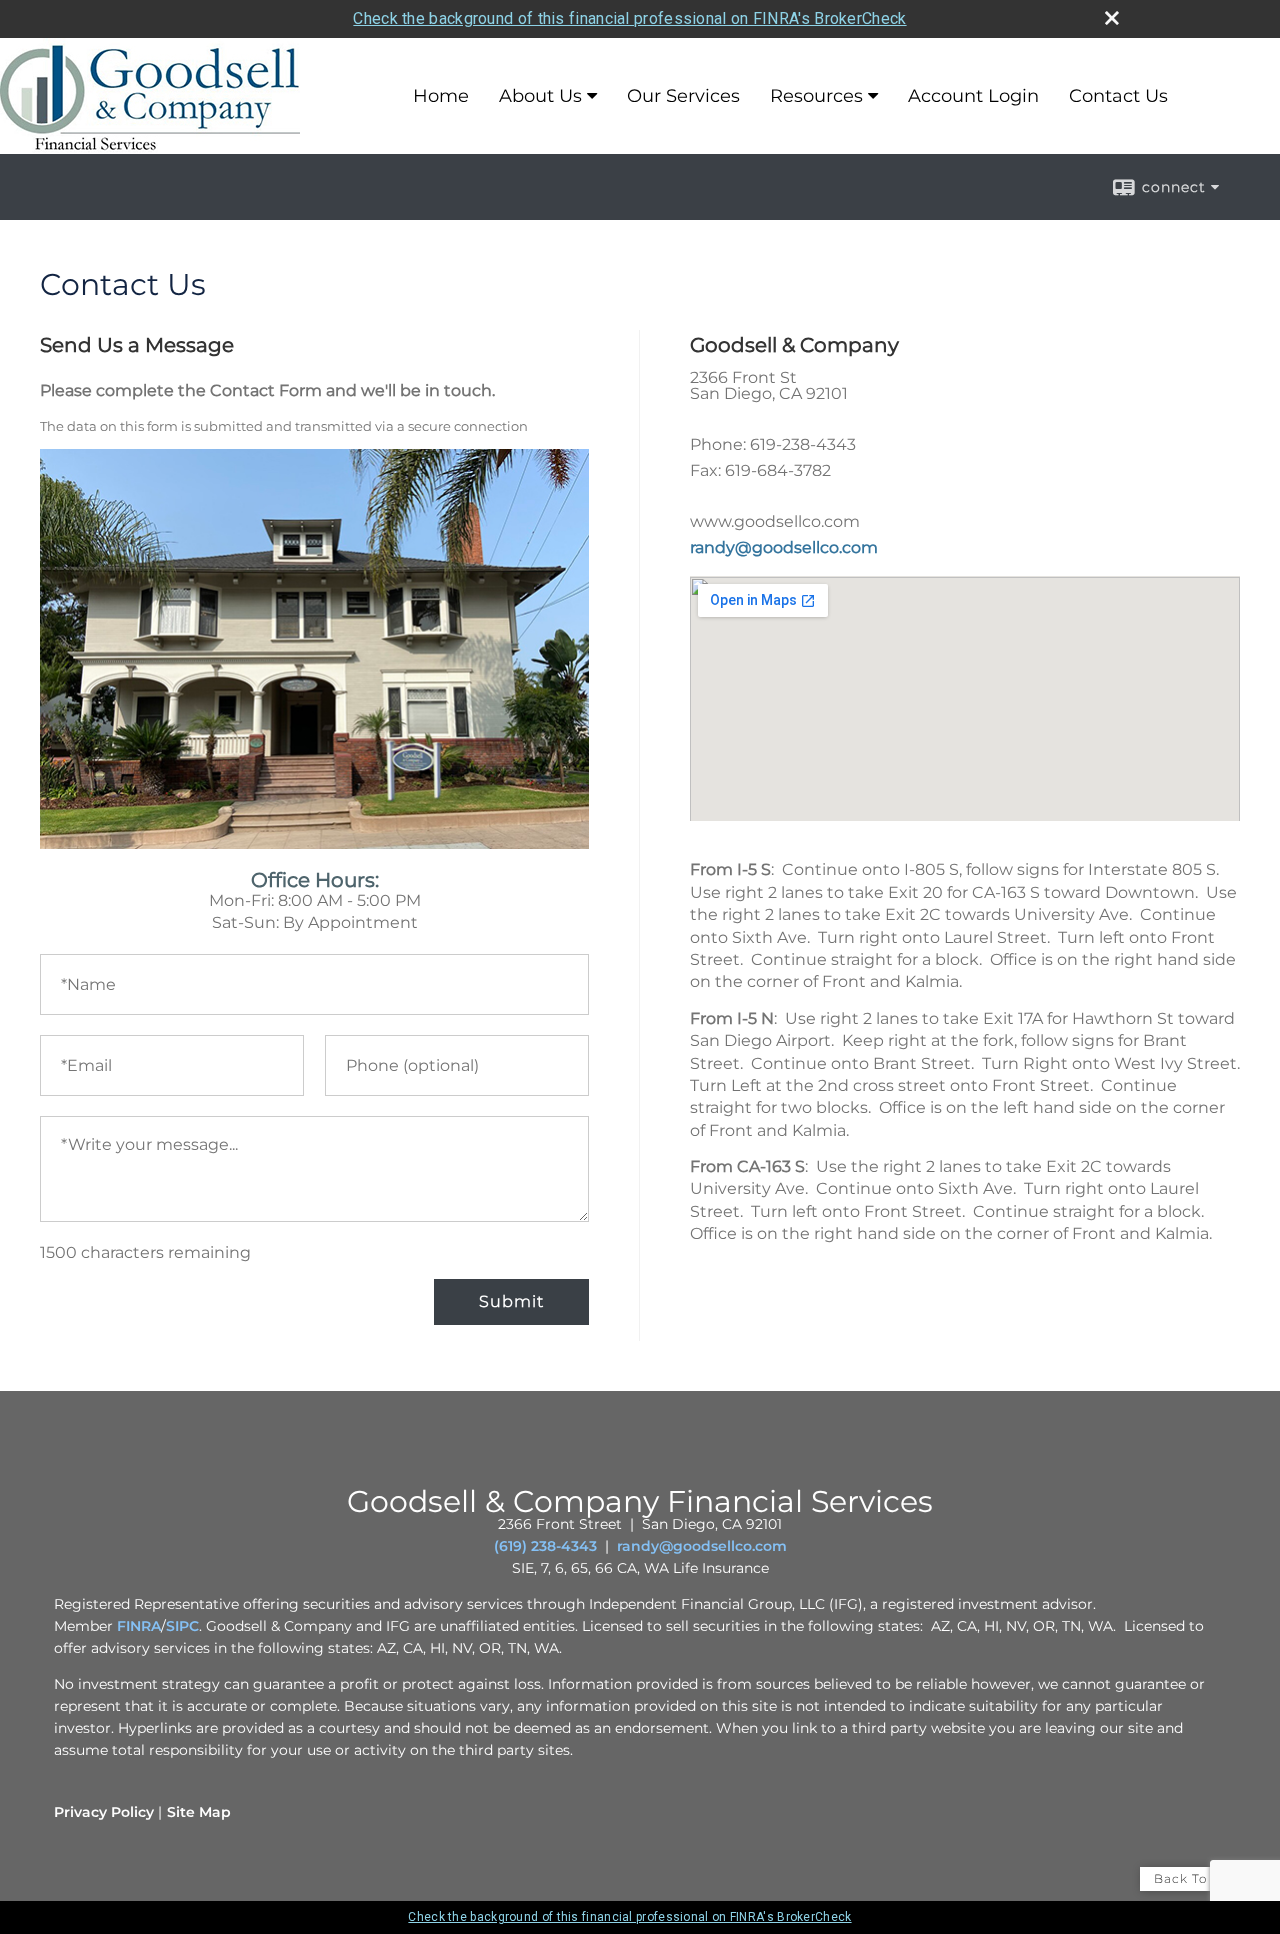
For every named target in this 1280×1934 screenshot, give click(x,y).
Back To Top (1196, 1878)
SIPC (182, 1626)
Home (441, 96)
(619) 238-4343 (545, 1546)
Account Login (973, 96)
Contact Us (1118, 96)
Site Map (199, 1812)
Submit (511, 1301)
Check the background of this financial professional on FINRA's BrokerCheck (629, 18)
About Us (540, 96)
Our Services (683, 96)
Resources (816, 96)
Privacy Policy (104, 1812)
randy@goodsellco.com (784, 547)
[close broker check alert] (1112, 18)
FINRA (139, 1626)
